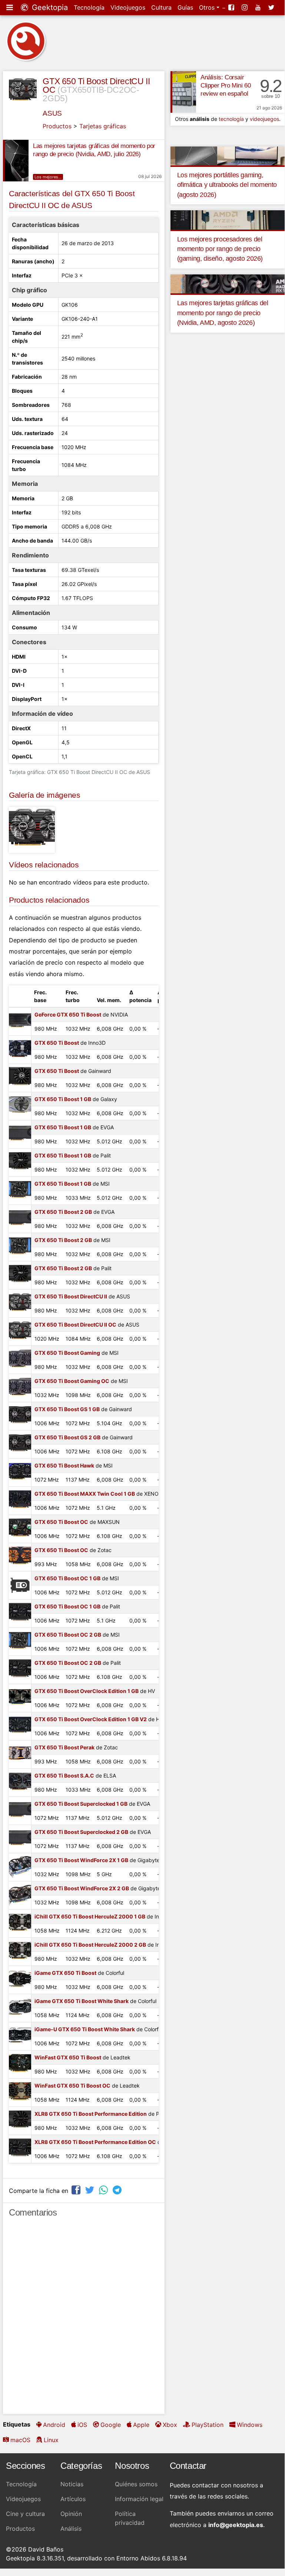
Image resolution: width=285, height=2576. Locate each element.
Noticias (72, 2484)
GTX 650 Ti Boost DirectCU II (71, 1296)
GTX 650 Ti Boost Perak (64, 1747)
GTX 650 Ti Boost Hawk (64, 1465)
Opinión (71, 2514)
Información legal (139, 2499)
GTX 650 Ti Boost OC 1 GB (67, 1578)
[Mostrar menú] (10, 7)
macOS (20, 2440)
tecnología (231, 119)
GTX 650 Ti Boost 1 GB (63, 1099)
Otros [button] (208, 7)
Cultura (161, 7)
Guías (185, 7)
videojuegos (264, 119)
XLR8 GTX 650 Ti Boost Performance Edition (91, 2114)
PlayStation (208, 2425)
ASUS (52, 113)
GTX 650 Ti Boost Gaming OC (72, 1381)
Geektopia (49, 7)
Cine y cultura (25, 2514)
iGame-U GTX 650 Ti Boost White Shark (85, 2029)
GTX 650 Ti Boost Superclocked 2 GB (81, 1832)
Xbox (170, 2425)
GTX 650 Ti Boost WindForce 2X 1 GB (81, 1860)
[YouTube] (259, 7)
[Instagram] (245, 7)
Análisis (71, 2529)
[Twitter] (272, 7)
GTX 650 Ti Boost (57, 1043)
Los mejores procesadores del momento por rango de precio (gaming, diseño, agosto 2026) (220, 249)
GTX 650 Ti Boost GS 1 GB (67, 1409)
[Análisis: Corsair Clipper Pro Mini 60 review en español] (183, 92)
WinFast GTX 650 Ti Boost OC (72, 2086)
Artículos (73, 2499)
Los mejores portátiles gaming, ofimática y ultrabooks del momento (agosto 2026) (227, 185)
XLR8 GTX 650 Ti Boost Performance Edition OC (95, 2142)
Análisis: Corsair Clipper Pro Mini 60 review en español (226, 85)
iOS (82, 2425)
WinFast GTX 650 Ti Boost (68, 2057)
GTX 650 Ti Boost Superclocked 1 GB (81, 1804)
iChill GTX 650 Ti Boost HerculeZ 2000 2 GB (90, 1945)
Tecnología (89, 7)
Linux (51, 2440)
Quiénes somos (136, 2484)
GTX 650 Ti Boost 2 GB (63, 1212)
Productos (57, 126)
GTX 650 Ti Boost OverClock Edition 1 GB (87, 1691)
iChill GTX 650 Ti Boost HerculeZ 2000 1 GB (90, 1916)
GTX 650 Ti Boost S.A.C (64, 1775)
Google (111, 2425)
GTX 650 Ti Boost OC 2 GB (68, 1635)
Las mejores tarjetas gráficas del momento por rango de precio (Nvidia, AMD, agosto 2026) (223, 313)
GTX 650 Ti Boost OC (61, 1522)
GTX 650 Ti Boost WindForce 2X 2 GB (82, 1888)
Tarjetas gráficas (103, 126)
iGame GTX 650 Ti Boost (65, 1973)
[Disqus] (84, 2319)
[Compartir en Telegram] (118, 2190)
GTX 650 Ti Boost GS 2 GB (67, 1437)
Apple (141, 2425)
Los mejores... (48, 177)
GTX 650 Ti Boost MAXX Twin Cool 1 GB (85, 1494)
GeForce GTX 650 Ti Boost (68, 1014)
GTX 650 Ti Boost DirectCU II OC (75, 1325)
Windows (250, 2425)
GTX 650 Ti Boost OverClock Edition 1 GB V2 (91, 1719)
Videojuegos (128, 7)
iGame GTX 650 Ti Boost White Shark (82, 2001)
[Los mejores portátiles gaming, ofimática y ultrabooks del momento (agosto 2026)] (228, 155)
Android (54, 2425)
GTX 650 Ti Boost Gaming (67, 1353)
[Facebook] (232, 7)
